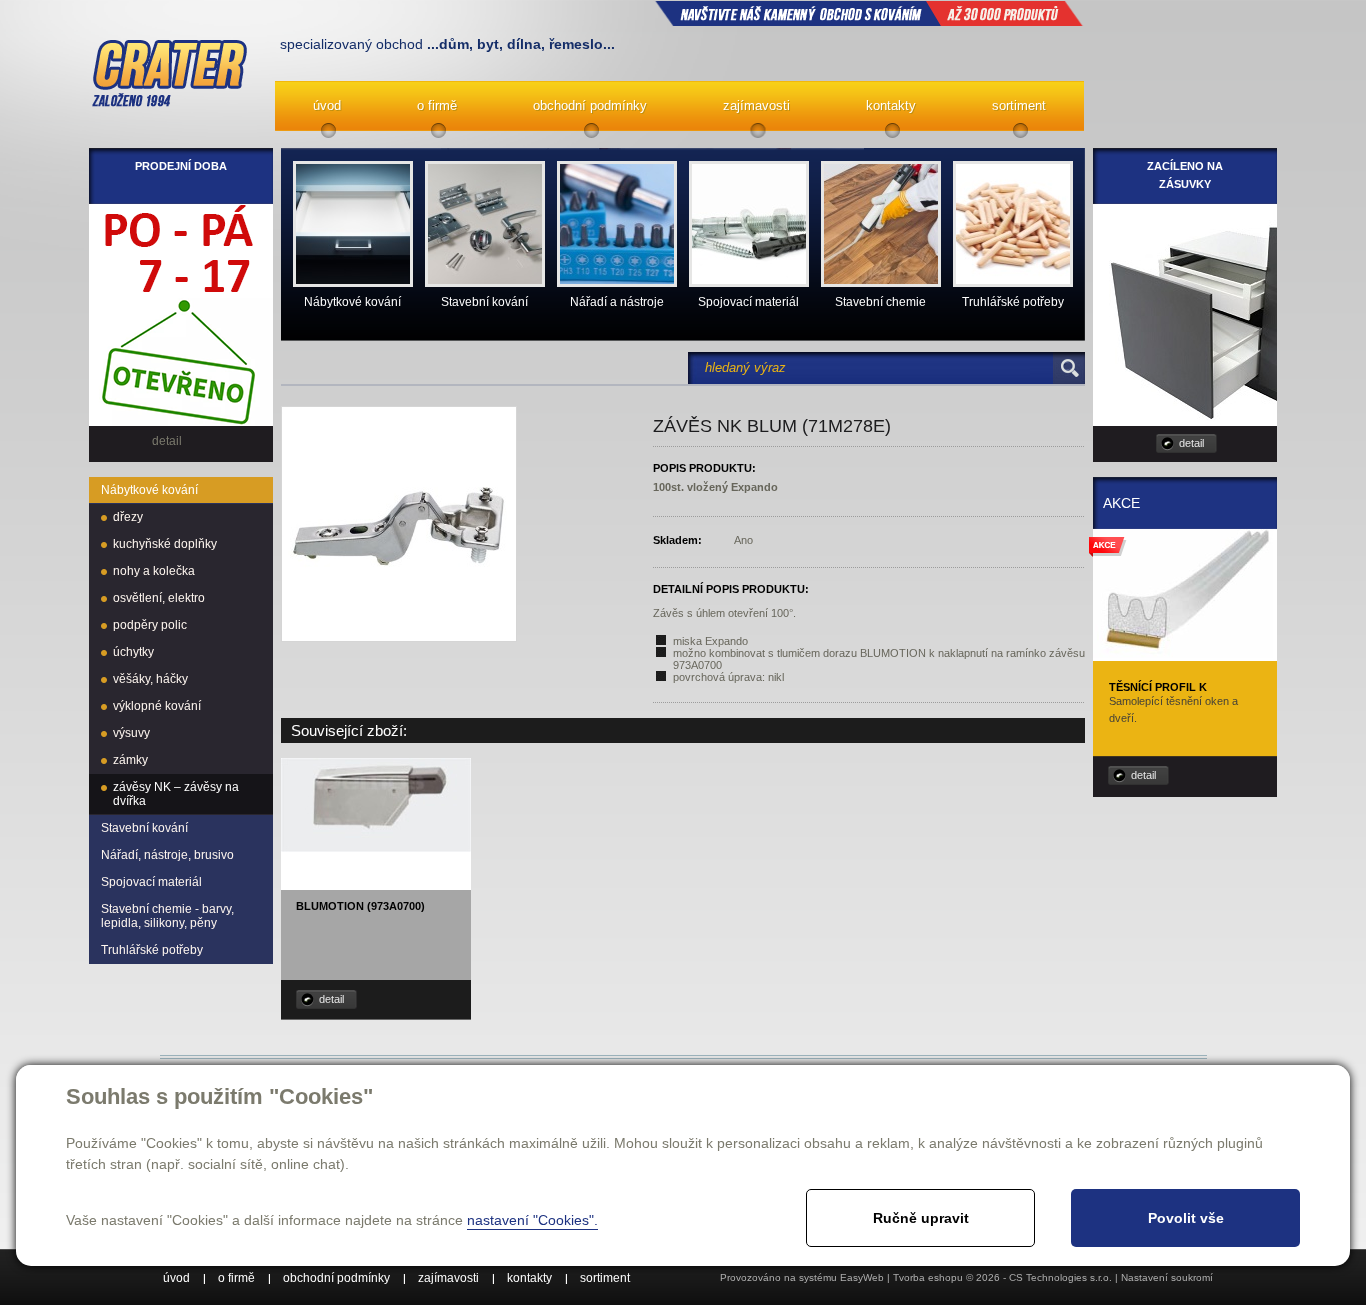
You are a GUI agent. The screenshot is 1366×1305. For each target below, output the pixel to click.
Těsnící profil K (1158, 687)
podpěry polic (150, 625)
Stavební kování (144, 828)
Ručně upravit (921, 1218)
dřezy (128, 517)
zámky (130, 760)
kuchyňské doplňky (165, 544)
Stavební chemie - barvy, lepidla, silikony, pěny (167, 916)
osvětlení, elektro (159, 598)
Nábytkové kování (149, 490)
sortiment (1019, 105)
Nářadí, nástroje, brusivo (167, 855)
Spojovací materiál (151, 882)
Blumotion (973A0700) (360, 906)
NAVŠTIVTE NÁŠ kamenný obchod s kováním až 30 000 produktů (869, 13)
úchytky (133, 652)
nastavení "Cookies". (532, 1220)
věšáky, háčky (150, 679)
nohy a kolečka (154, 571)
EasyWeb (862, 1277)
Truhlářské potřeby (152, 950)
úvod (327, 105)
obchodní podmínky (590, 105)
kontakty (891, 105)
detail (331, 999)
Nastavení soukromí (1167, 1277)
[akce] (1185, 654)
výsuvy (131, 733)
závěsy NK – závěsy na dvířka (176, 794)
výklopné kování (157, 706)
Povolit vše (1186, 1218)
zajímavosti (756, 105)
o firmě (437, 105)
